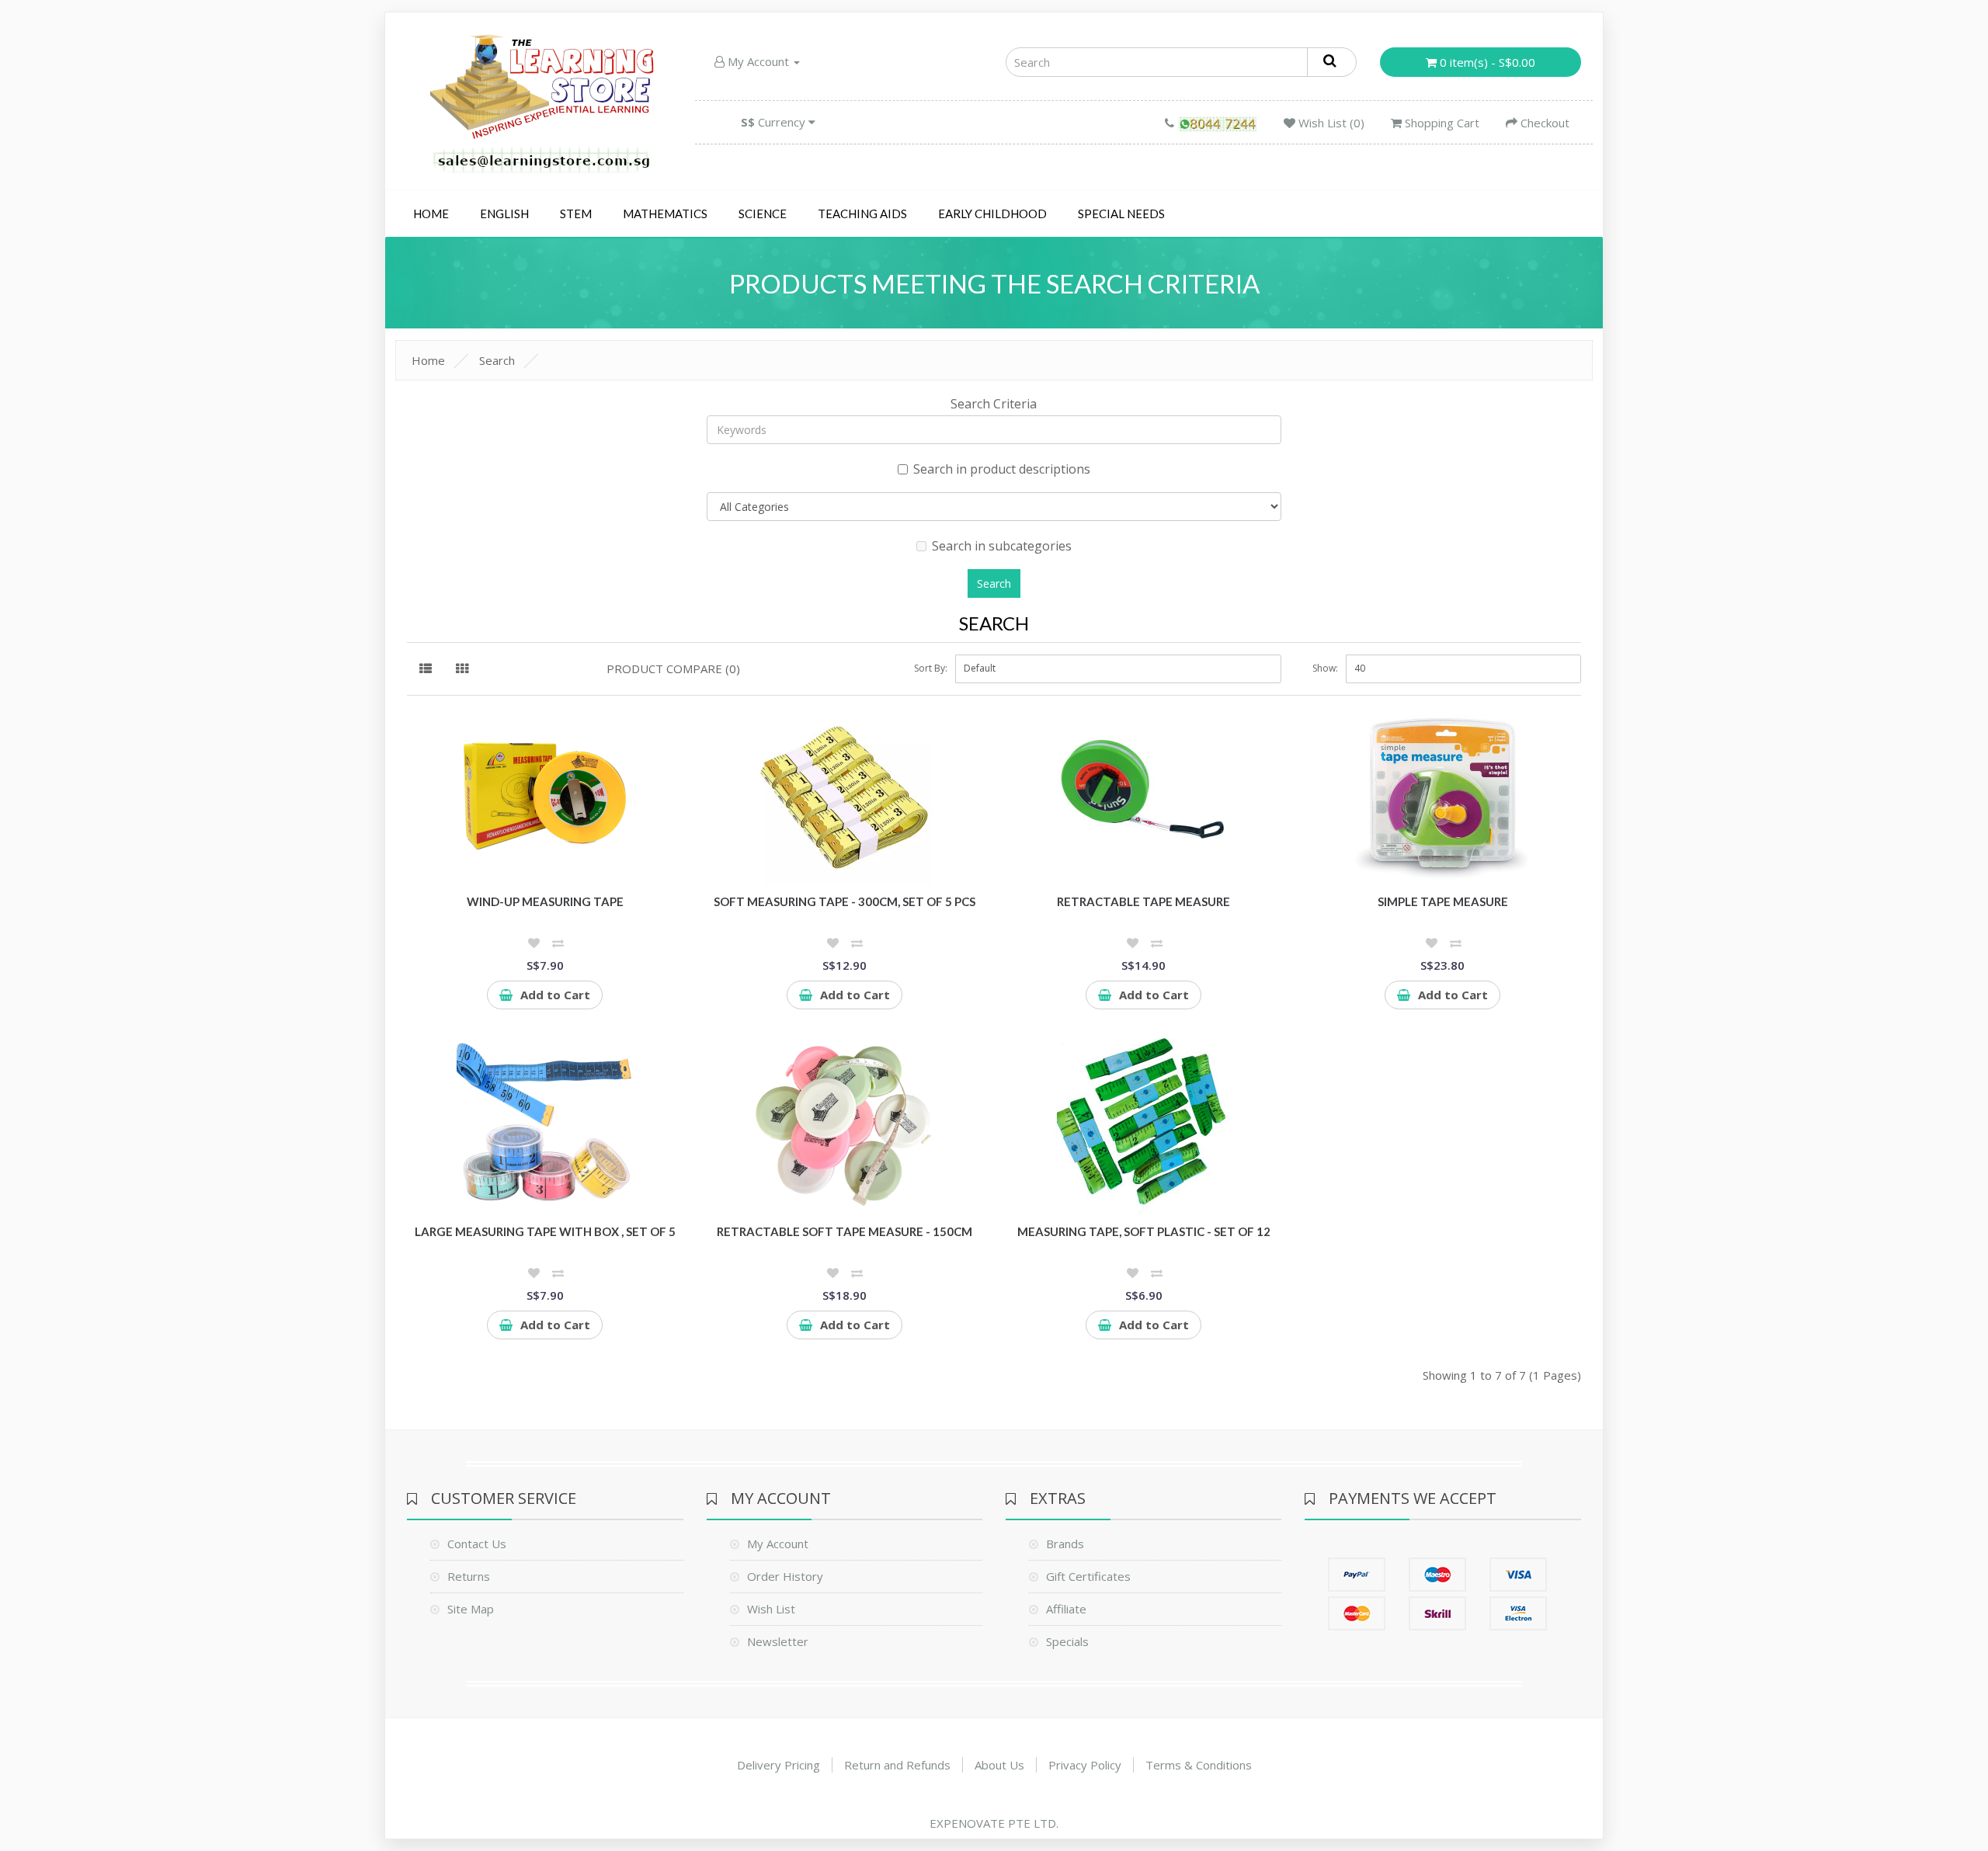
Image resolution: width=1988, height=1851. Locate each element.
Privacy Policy (1085, 1765)
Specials (1067, 1641)
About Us (999, 1765)
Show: (1325, 668)
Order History (785, 1576)
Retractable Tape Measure (1143, 901)
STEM (576, 214)
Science (763, 214)
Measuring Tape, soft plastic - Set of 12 (1144, 1231)
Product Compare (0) (673, 669)
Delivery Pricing (779, 1765)
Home (431, 214)
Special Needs (1121, 214)
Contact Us (477, 1544)
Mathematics (665, 214)
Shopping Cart (1441, 123)
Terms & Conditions (1199, 1765)
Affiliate (1066, 1609)
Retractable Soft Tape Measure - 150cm (845, 1231)
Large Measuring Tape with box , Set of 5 (545, 1231)
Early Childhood (992, 214)
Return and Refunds (897, 1765)
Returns (469, 1576)
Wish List (771, 1609)
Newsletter (778, 1641)
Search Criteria (994, 404)
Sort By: (931, 668)
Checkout (1543, 123)
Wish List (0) (1330, 123)
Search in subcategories (1002, 546)
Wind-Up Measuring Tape (545, 901)
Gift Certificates (1088, 1576)
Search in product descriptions (1002, 469)
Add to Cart (555, 995)
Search (497, 360)
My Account (758, 61)
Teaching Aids (862, 214)
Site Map (471, 1609)
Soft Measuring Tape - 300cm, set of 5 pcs (845, 901)
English (504, 214)
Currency (775, 122)
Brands (1065, 1544)
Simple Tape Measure (1443, 901)
